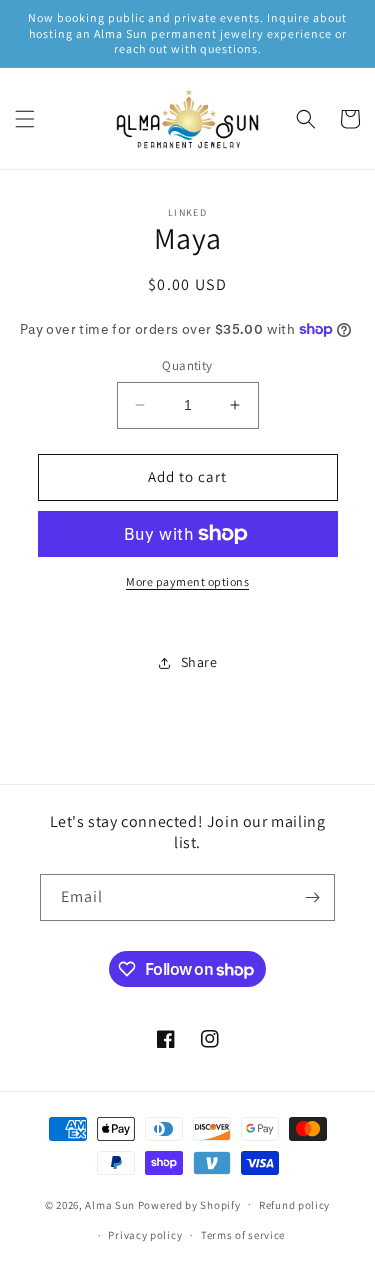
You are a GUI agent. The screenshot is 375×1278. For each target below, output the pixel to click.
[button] (25, 119)
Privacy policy (145, 1235)
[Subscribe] (312, 897)
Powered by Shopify (189, 1204)
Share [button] (199, 662)
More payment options (187, 581)
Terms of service (243, 1235)
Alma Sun (110, 1204)
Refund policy (294, 1205)
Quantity (187, 365)
